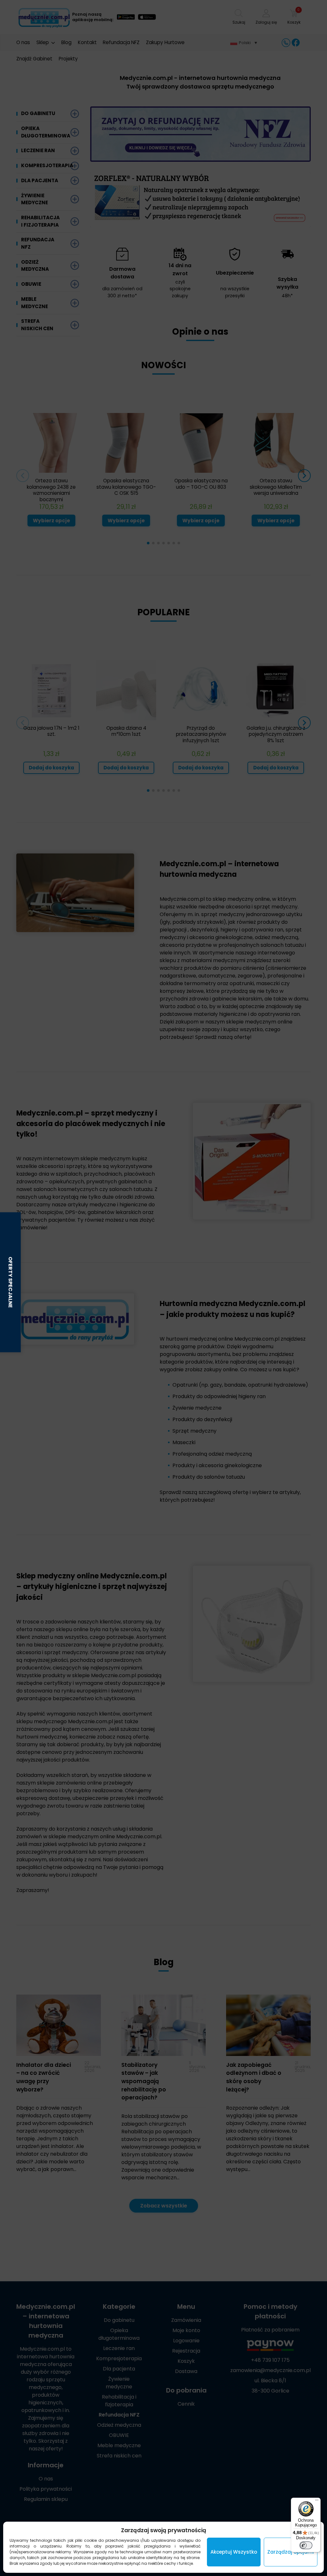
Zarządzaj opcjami (291, 2552)
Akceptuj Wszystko (234, 2552)
